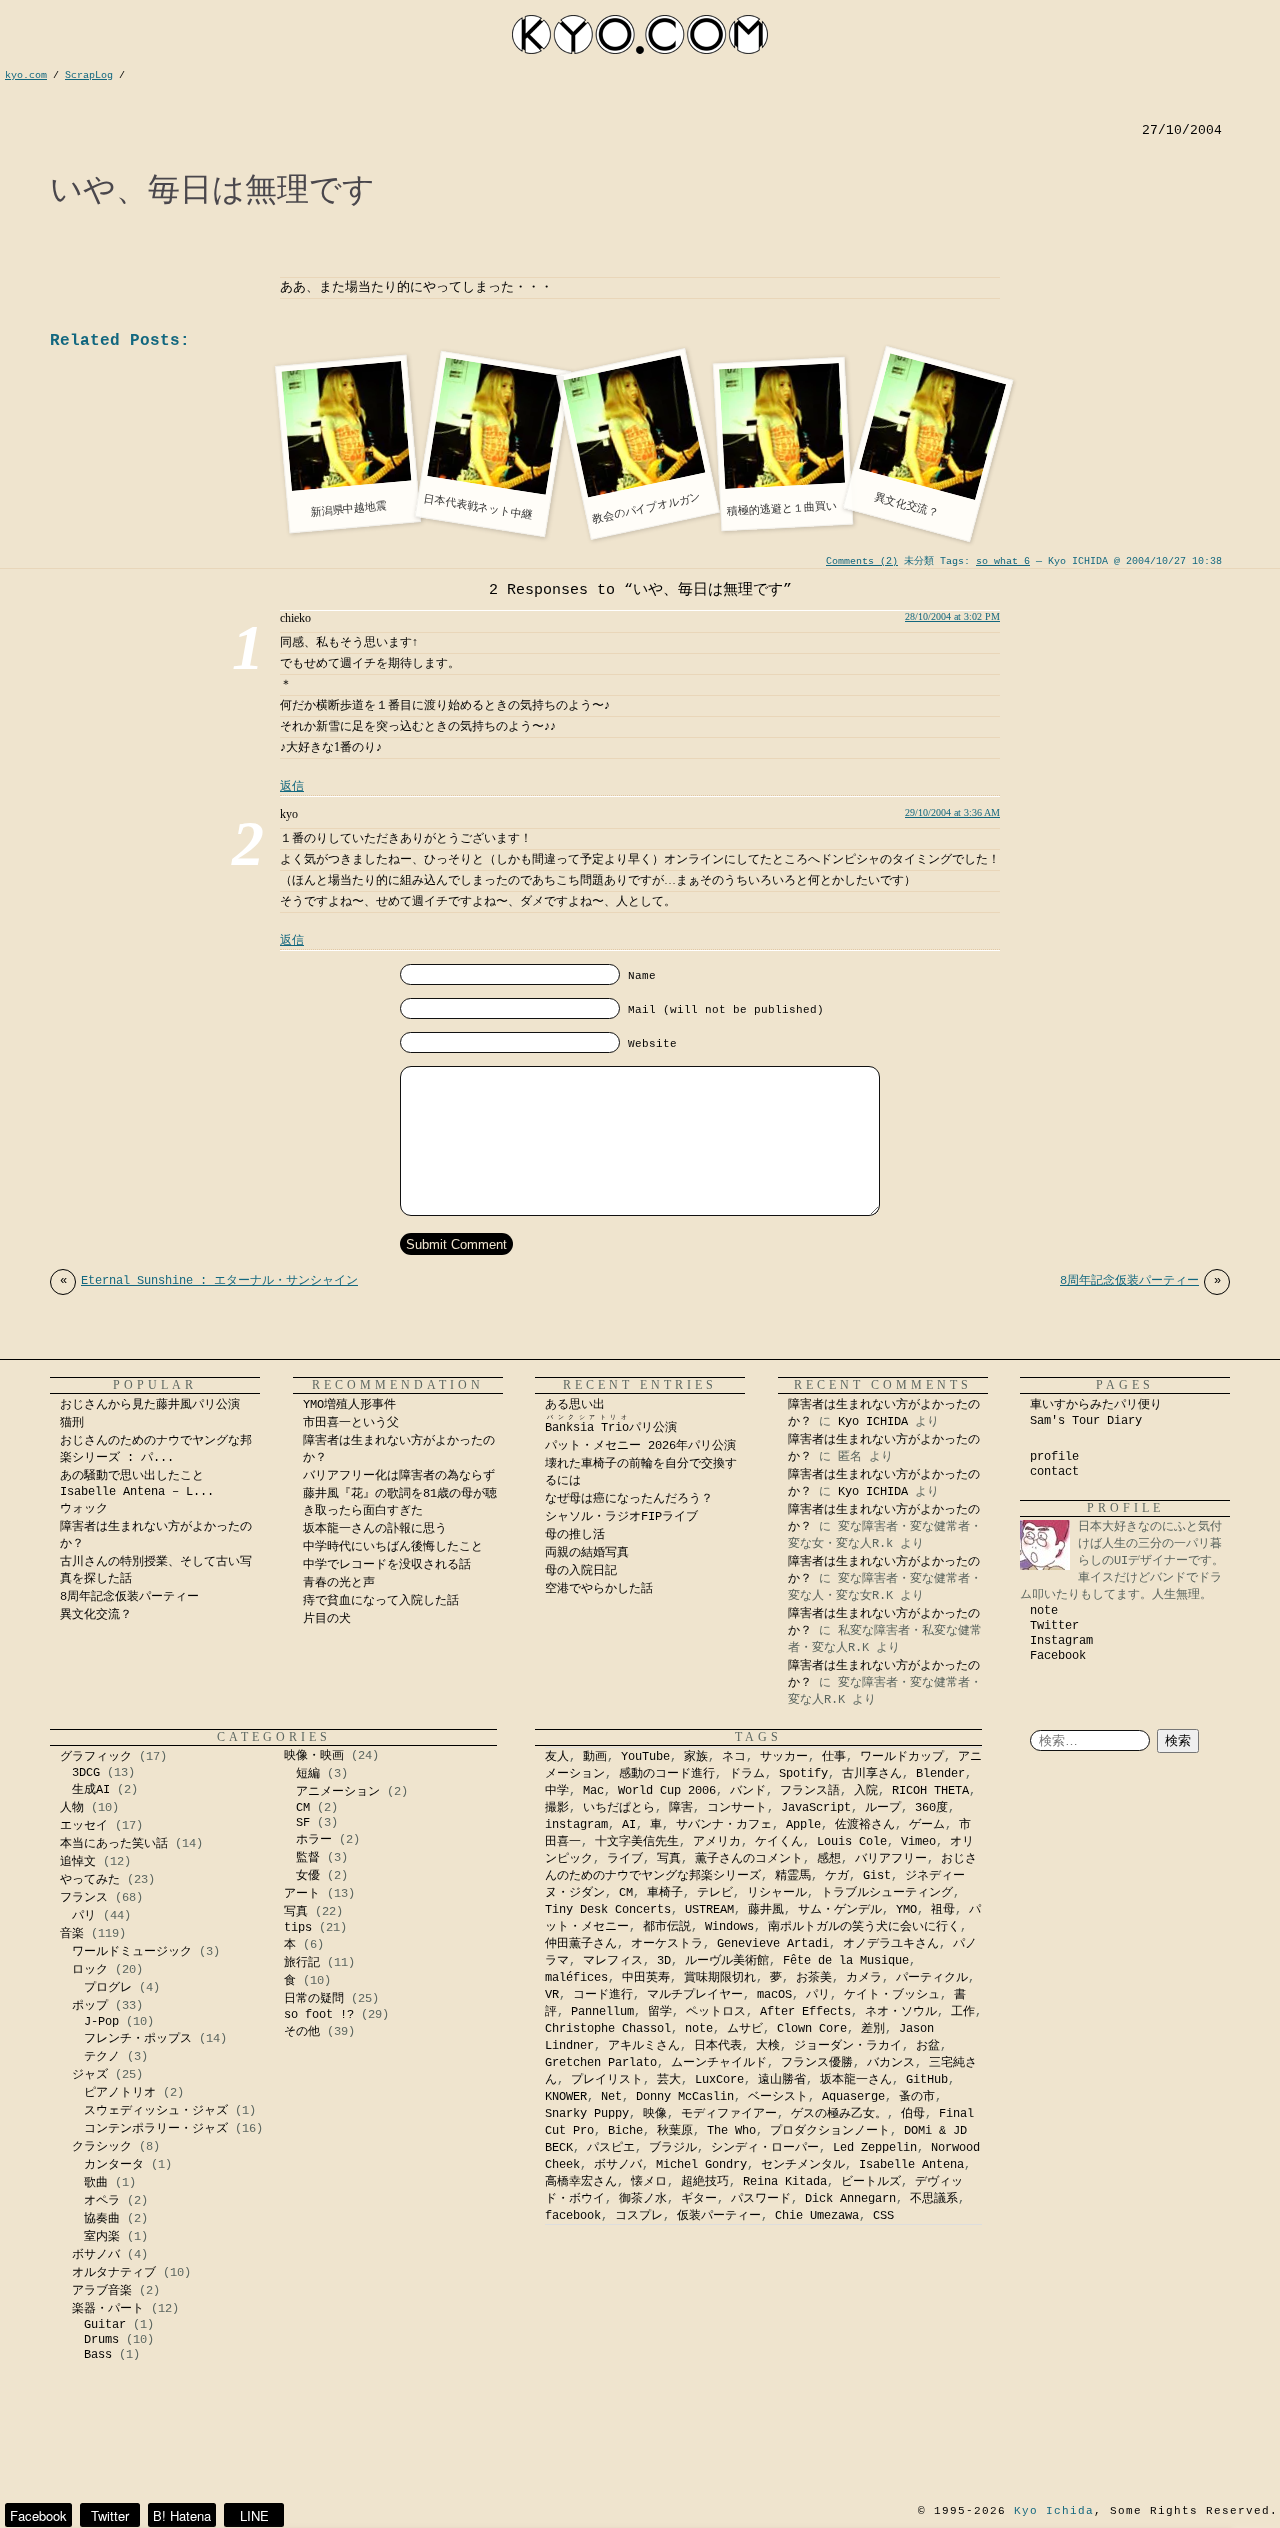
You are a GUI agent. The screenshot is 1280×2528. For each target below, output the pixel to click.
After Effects (805, 2012)
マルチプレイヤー (695, 1995)
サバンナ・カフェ (724, 1825)
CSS (883, 2216)
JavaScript (816, 1808)
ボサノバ (96, 2255)
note (1044, 1611)
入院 (866, 1791)
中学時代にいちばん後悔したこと (393, 1547)
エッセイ (84, 1826)
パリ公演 (611, 1428)
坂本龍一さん (856, 2080)
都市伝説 (667, 1927)
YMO (906, 1910)
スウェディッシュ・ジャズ (156, 2111)
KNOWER (566, 2097)
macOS (774, 1995)
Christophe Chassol (608, 2029)
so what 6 (1003, 561)
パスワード (761, 2199)
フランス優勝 (817, 2063)
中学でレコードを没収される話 (387, 1565)
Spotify (803, 1774)
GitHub (927, 2080)
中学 (557, 1791)
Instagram (1061, 1641)
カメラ (864, 1978)
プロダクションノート (830, 2131)
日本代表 (718, 2046)
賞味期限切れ (720, 1978)
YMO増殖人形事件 (349, 1405)
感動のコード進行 (667, 1774)
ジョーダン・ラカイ (848, 2046)
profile (1054, 1457)
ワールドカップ (902, 1757)
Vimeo (918, 1842)
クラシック (102, 2147)
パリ (84, 1916)
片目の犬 (327, 1619)
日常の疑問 (314, 1999)
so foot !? (319, 2015)
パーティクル (932, 1978)
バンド (748, 1791)
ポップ (90, 2006)
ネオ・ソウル (901, 2012)
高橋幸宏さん (581, 2182)
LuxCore (719, 2080)
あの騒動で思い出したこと (132, 1476)
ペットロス (716, 2012)
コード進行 (603, 1995)
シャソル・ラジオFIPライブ (627, 1517)
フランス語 (810, 1791)
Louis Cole (852, 1842)
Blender (940, 1774)
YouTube (645, 1757)
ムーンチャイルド (719, 2063)
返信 (292, 786)
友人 (557, 1757)
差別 (873, 2029)
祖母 (943, 1910)
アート (302, 1894)
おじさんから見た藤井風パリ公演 (150, 1405)
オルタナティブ (114, 2273)
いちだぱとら (619, 1808)
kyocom (640, 34)
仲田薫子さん (581, 1944)
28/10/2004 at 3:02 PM (952, 616)
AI (629, 1825)
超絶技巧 (705, 2182)
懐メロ (649, 2182)
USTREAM (709, 1910)
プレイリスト (607, 2080)
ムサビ (745, 2029)
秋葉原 (675, 2131)
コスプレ (639, 2216)
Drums (101, 2340)
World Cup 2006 (667, 1791)
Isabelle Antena (911, 2165)
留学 (660, 2012)
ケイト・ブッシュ (892, 1995)
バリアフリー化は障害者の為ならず (399, 1476)
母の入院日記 (581, 1571)
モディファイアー (729, 2114)
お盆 (928, 2046)
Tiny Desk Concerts (608, 1910)
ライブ (625, 1859)
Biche (625, 2131)
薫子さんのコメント (749, 1859)
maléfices (576, 1978)
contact (1054, 1472)
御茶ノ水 (643, 2199)
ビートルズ (871, 2182)
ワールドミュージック (132, 1952)
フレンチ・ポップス (138, 2039)
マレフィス (613, 1961)
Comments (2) (862, 561)
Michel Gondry (701, 2165)
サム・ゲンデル (840, 1910)
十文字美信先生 (637, 1842)
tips (298, 1928)
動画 (595, 1757)
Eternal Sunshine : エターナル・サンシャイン (209, 1281)
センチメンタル (803, 2165)
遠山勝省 (782, 2080)
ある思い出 (575, 1405)
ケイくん (779, 1842)
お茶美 (814, 1978)
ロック (90, 1970)
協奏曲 (102, 2219)
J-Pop (101, 2022)
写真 (296, 1912)
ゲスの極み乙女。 (839, 2114)
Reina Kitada (785, 2182)
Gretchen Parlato (601, 2063)
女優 (308, 1876)
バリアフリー (891, 1859)
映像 (655, 2114)
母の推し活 (575, 1535)
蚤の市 (917, 2097)
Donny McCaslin (685, 2097)
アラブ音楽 (102, 2291)
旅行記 (302, 1963)
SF (303, 1823)
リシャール (777, 1893)
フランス (84, 1898)
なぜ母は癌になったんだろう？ (629, 1499)
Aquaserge (853, 2097)
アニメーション (338, 1792)
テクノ (102, 2057)
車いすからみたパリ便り (1096, 1405)
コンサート (737, 1808)
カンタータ (114, 2165)
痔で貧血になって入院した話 (381, 1601)
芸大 (669, 2080)
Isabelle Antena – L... (137, 1492)
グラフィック (96, 1757)
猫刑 (72, 1423)
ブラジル (673, 2148)
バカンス (891, 2063)
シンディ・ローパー (765, 2148)
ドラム (747, 1774)
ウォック (84, 1509)
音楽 (72, 1934)
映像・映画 (314, 1756)
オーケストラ (667, 1944)
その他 (302, 2032)
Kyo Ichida (1054, 2511)
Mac (593, 1791)
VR (552, 1995)
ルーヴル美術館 (727, 1961)
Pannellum (602, 2012)
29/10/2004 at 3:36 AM (952, 812)
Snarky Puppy (587, 2114)
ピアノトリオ (120, 2093)
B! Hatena (182, 2515)
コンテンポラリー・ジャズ (156, 2129)
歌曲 (96, 2183)
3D (664, 1961)
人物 (72, 1808)
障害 (681, 1808)
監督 (308, 1858)
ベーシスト (778, 2097)
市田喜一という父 (351, 1423)
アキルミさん (644, 2046)
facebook (573, 2216)
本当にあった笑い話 (114, 1844)
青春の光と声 (339, 1583)
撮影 (557, 1808)
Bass (98, 2355)
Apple (803, 1825)
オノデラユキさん (891, 1944)
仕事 (834, 1757)
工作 (963, 2012)
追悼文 (78, 1862)
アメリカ (717, 1842)
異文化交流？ (96, 1615)
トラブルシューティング (887, 1893)
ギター (699, 2199)
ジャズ (90, 2075)
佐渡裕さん (865, 1825)
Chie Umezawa (817, 2216)
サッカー (784, 1757)
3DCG (86, 1773)
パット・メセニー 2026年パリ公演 (640, 1446)
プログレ (108, 1988)
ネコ (734, 1757)
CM (303, 1808)
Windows (729, 1927)
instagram (576, 1825)
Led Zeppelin (875, 2148)
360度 (931, 1808)
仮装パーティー (719, 2216)
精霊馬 (793, 1876)
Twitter (1054, 1626)
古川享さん (872, 1774)
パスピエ (611, 2148)
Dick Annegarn (850, 2199)
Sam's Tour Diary (1086, 1421)
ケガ (837, 1876)
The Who (731, 2131)
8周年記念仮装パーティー (1140, 1281)
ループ (883, 1808)
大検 (768, 2046)
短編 (308, 1774)
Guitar (105, 2325)
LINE (254, 2515)
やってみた (90, 1880)
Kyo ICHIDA (873, 1422)
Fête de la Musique (846, 1961)
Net (611, 2097)
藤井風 (766, 1910)
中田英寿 (646, 1978)
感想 (829, 1859)
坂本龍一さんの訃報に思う (375, 1529)
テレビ (715, 1893)
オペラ (102, 2201)
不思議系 (934, 2199)
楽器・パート (108, 2309)
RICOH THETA (930, 1791)
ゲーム (927, 1825)
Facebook (1058, 1656)
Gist (877, 1876)
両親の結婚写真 (587, 1553)
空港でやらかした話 (599, 1589)
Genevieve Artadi (773, 1944)
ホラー (314, 1840)
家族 (696, 1757)
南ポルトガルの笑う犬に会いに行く (864, 1927)
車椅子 (665, 1893)
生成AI (91, 1790)
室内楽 (102, 2237)
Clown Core (812, 2029)
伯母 (913, 2114)
